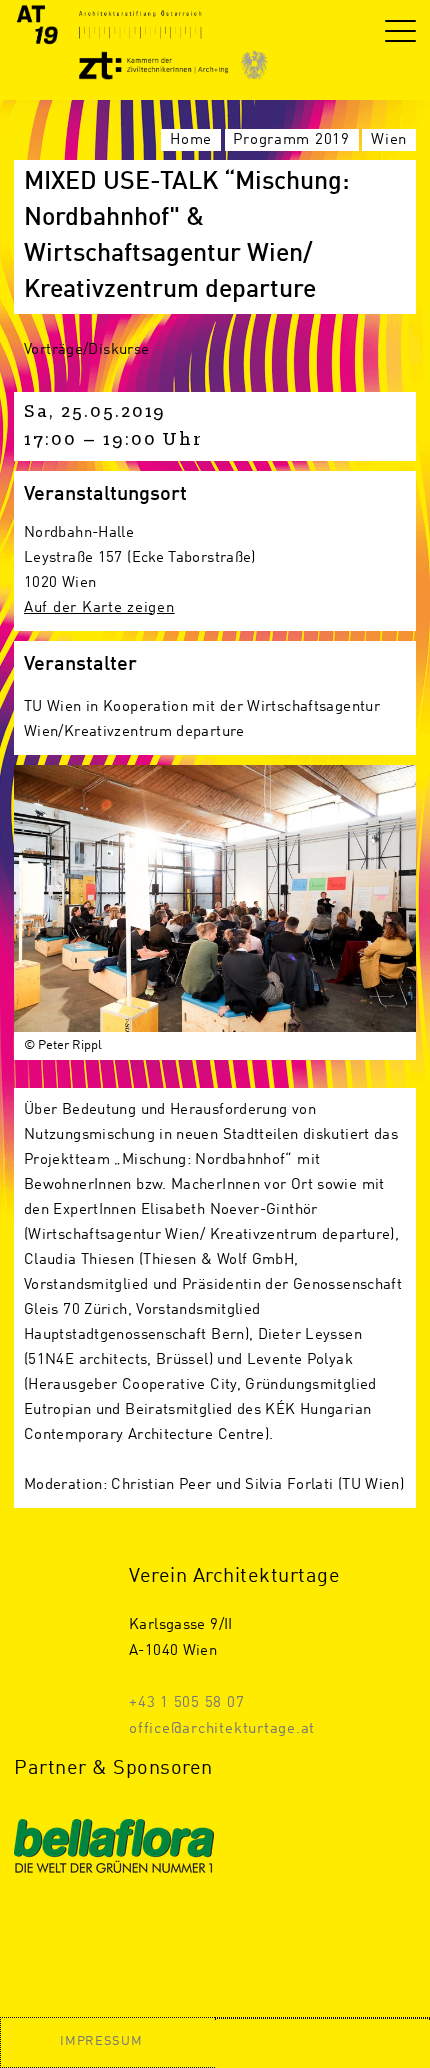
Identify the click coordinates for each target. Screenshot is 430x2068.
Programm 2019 (291, 140)
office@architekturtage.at (222, 1729)
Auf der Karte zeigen (99, 608)
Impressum (101, 2041)
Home (191, 140)
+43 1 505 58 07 (187, 1703)
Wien (389, 140)
